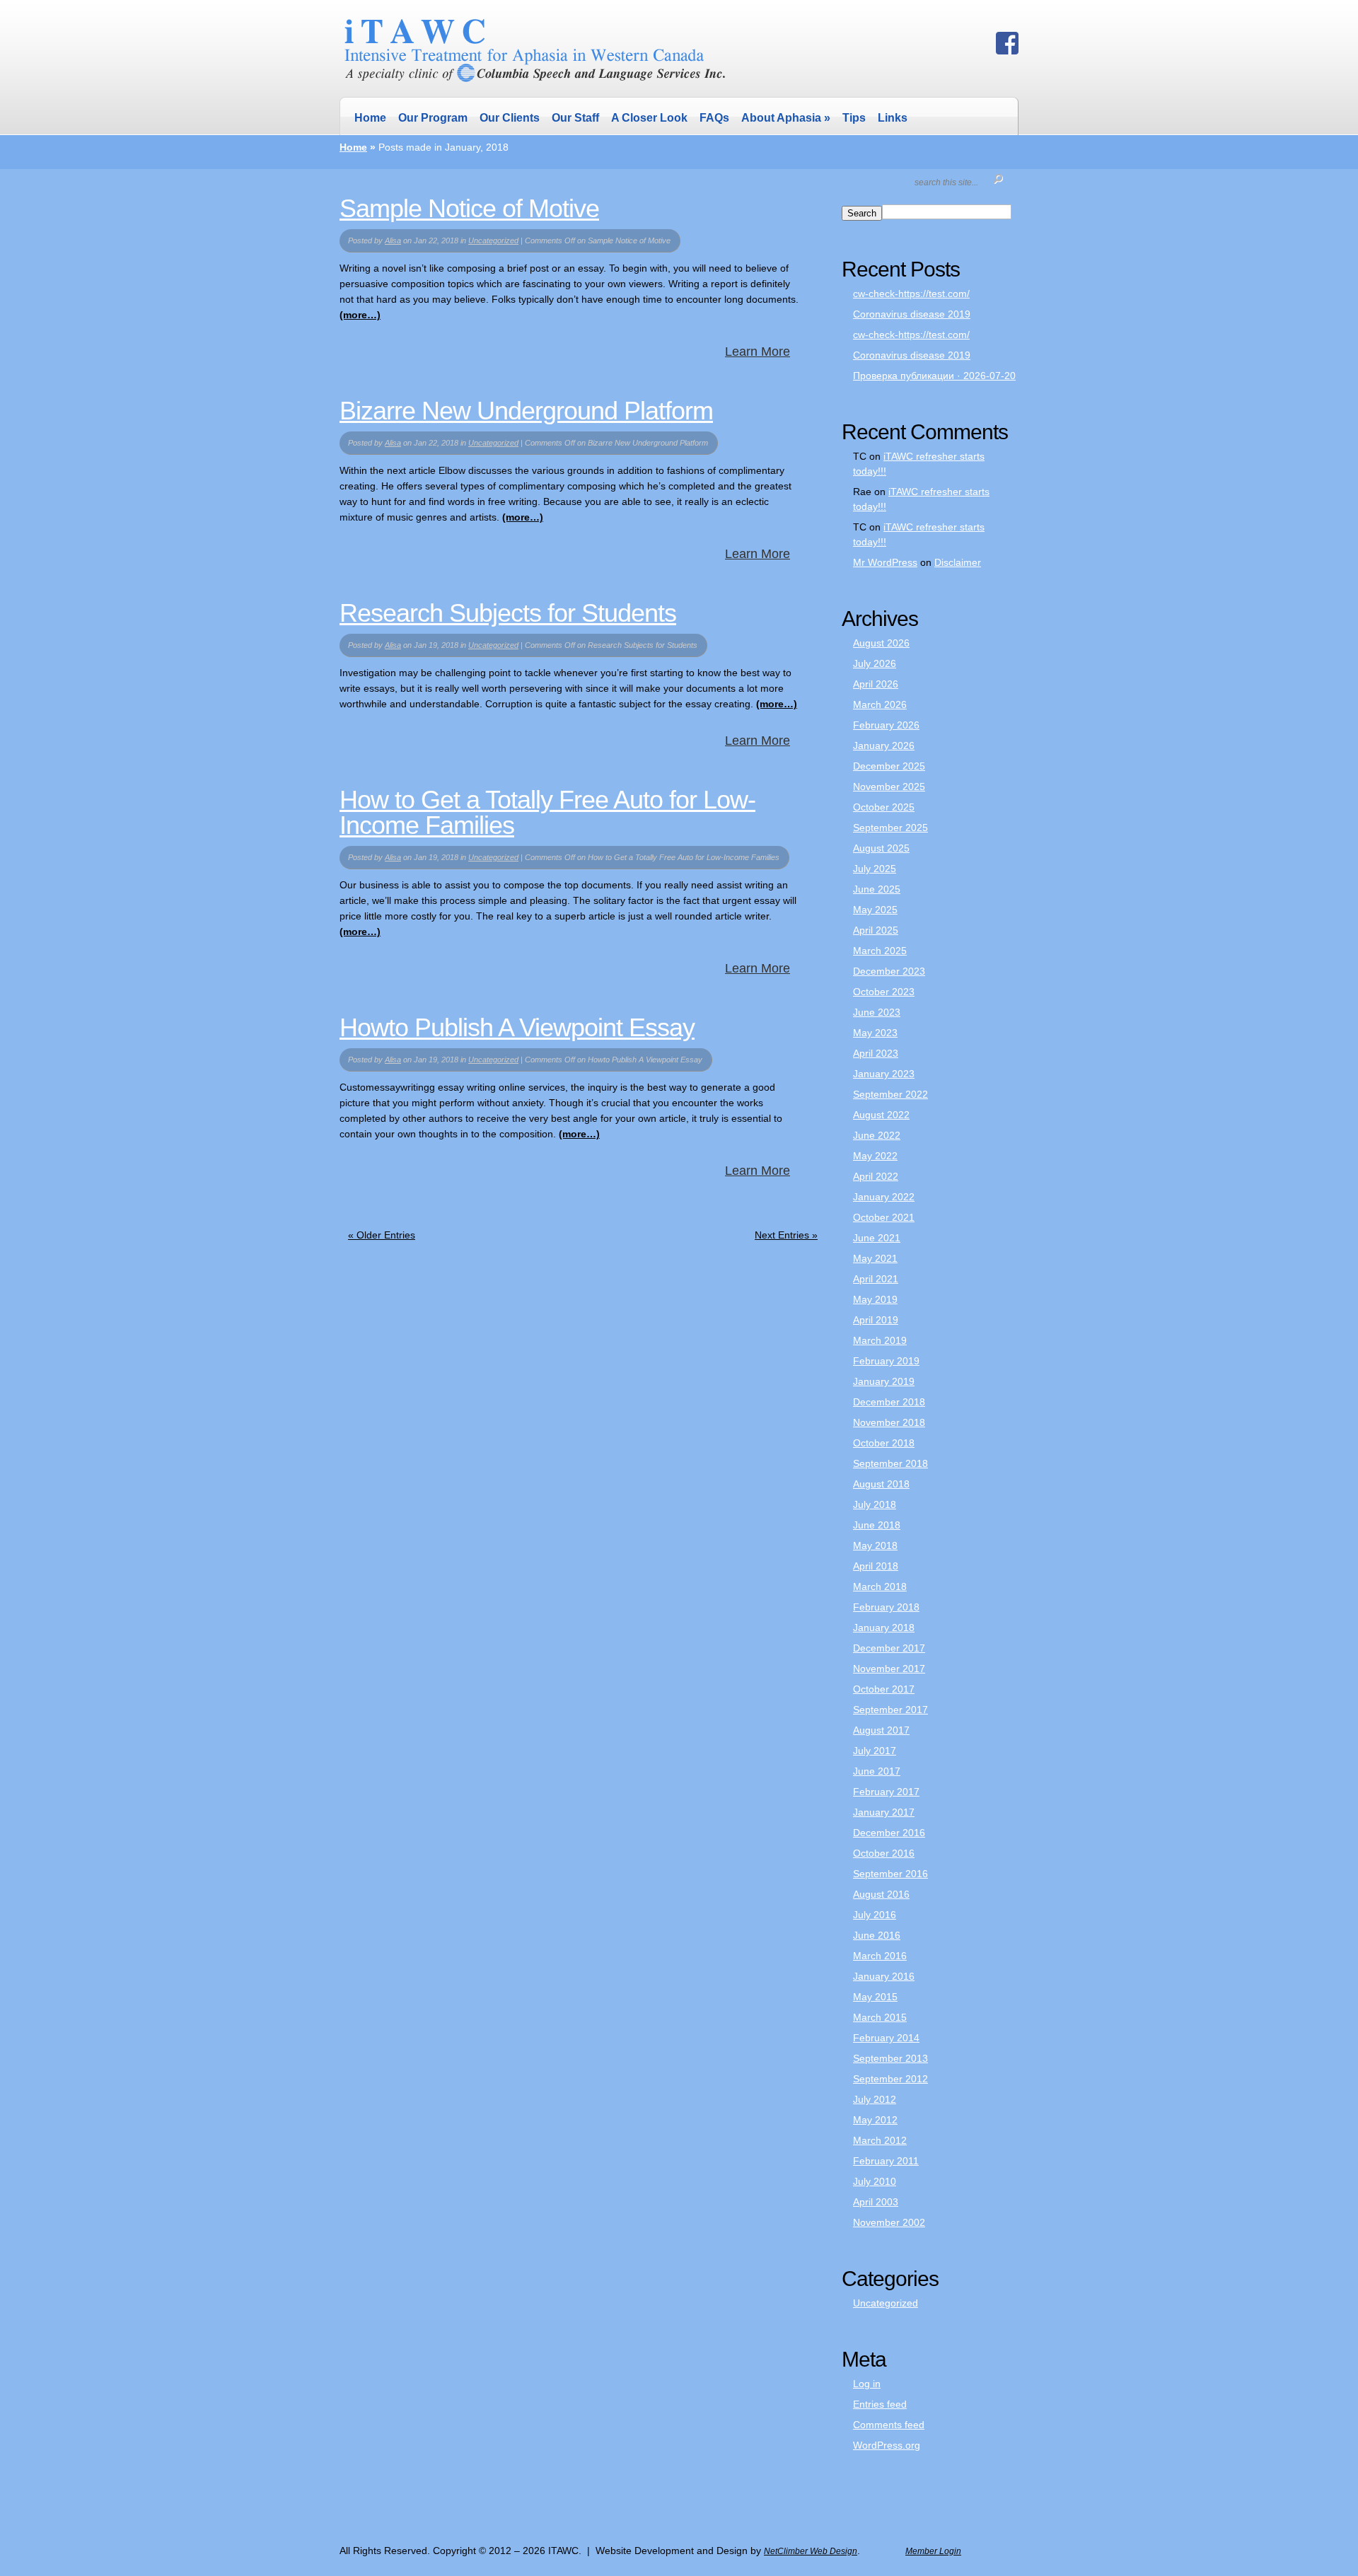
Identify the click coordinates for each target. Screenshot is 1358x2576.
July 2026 (875, 663)
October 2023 (884, 992)
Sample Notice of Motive (469, 208)
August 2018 (881, 1484)
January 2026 (884, 745)
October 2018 (884, 1443)
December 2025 (889, 766)
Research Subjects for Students (508, 613)
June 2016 (877, 1935)
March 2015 (880, 2017)
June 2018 (877, 1525)
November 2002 (889, 2222)
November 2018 (889, 1422)
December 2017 (889, 1648)
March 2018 (880, 1586)
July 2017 (875, 1751)
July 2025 (875, 869)
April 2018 (876, 1566)
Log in (867, 2384)
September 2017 (890, 1710)
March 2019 (880, 1340)
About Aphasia (786, 117)
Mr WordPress (885, 562)
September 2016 (890, 1874)
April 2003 (876, 2202)
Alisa (393, 240)
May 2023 (875, 1033)
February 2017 (886, 1792)
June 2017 (877, 1771)
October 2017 (884, 1689)
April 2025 (876, 930)
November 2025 (889, 787)
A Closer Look (649, 118)
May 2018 (875, 1545)
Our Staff (575, 118)
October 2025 (884, 807)
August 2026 (881, 643)
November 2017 (889, 1669)
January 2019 (884, 1381)
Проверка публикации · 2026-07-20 (934, 376)
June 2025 (877, 889)
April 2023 (876, 1053)
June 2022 (877, 1135)
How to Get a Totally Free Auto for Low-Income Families (547, 812)
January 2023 (884, 1074)
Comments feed (889, 2425)
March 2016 (880, 1956)
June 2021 (877, 1238)
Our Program (433, 118)
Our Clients (510, 118)
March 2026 (880, 704)
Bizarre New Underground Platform (526, 411)
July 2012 (875, 2099)
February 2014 (886, 2038)
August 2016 (881, 1894)
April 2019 (876, 1320)
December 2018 (889, 1402)
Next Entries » (786, 1235)
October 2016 (884, 1853)
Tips (854, 118)
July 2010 (875, 2181)
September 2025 (890, 828)
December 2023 (889, 971)
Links (893, 118)
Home (370, 118)
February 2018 (886, 1607)
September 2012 (890, 2079)
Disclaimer (958, 562)
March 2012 (880, 2140)
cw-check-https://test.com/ (911, 294)
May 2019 (875, 1299)
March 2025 (880, 951)
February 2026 (886, 725)
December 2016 (889, 1833)
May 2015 (875, 1997)
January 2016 (884, 1976)
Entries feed (880, 2404)
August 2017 (881, 1730)
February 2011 (886, 2161)
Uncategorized (493, 240)
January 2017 (884, 1812)
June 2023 (877, 1012)
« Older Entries (382, 1235)
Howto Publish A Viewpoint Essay (517, 1027)
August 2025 (881, 848)
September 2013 (890, 2058)
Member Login (933, 2551)
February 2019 (886, 1361)
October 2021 (884, 1217)
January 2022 (884, 1197)
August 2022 (881, 1115)
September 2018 (890, 1463)
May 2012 (875, 2120)
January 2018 (884, 1628)
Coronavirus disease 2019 (912, 314)
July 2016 (875, 1915)
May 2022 (875, 1156)
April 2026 (876, 684)
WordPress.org (887, 2445)
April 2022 (876, 1176)
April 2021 (876, 1279)
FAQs (714, 118)
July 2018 (875, 1504)
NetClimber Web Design (811, 2551)
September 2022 (890, 1094)
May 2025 (875, 910)
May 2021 (875, 1258)
